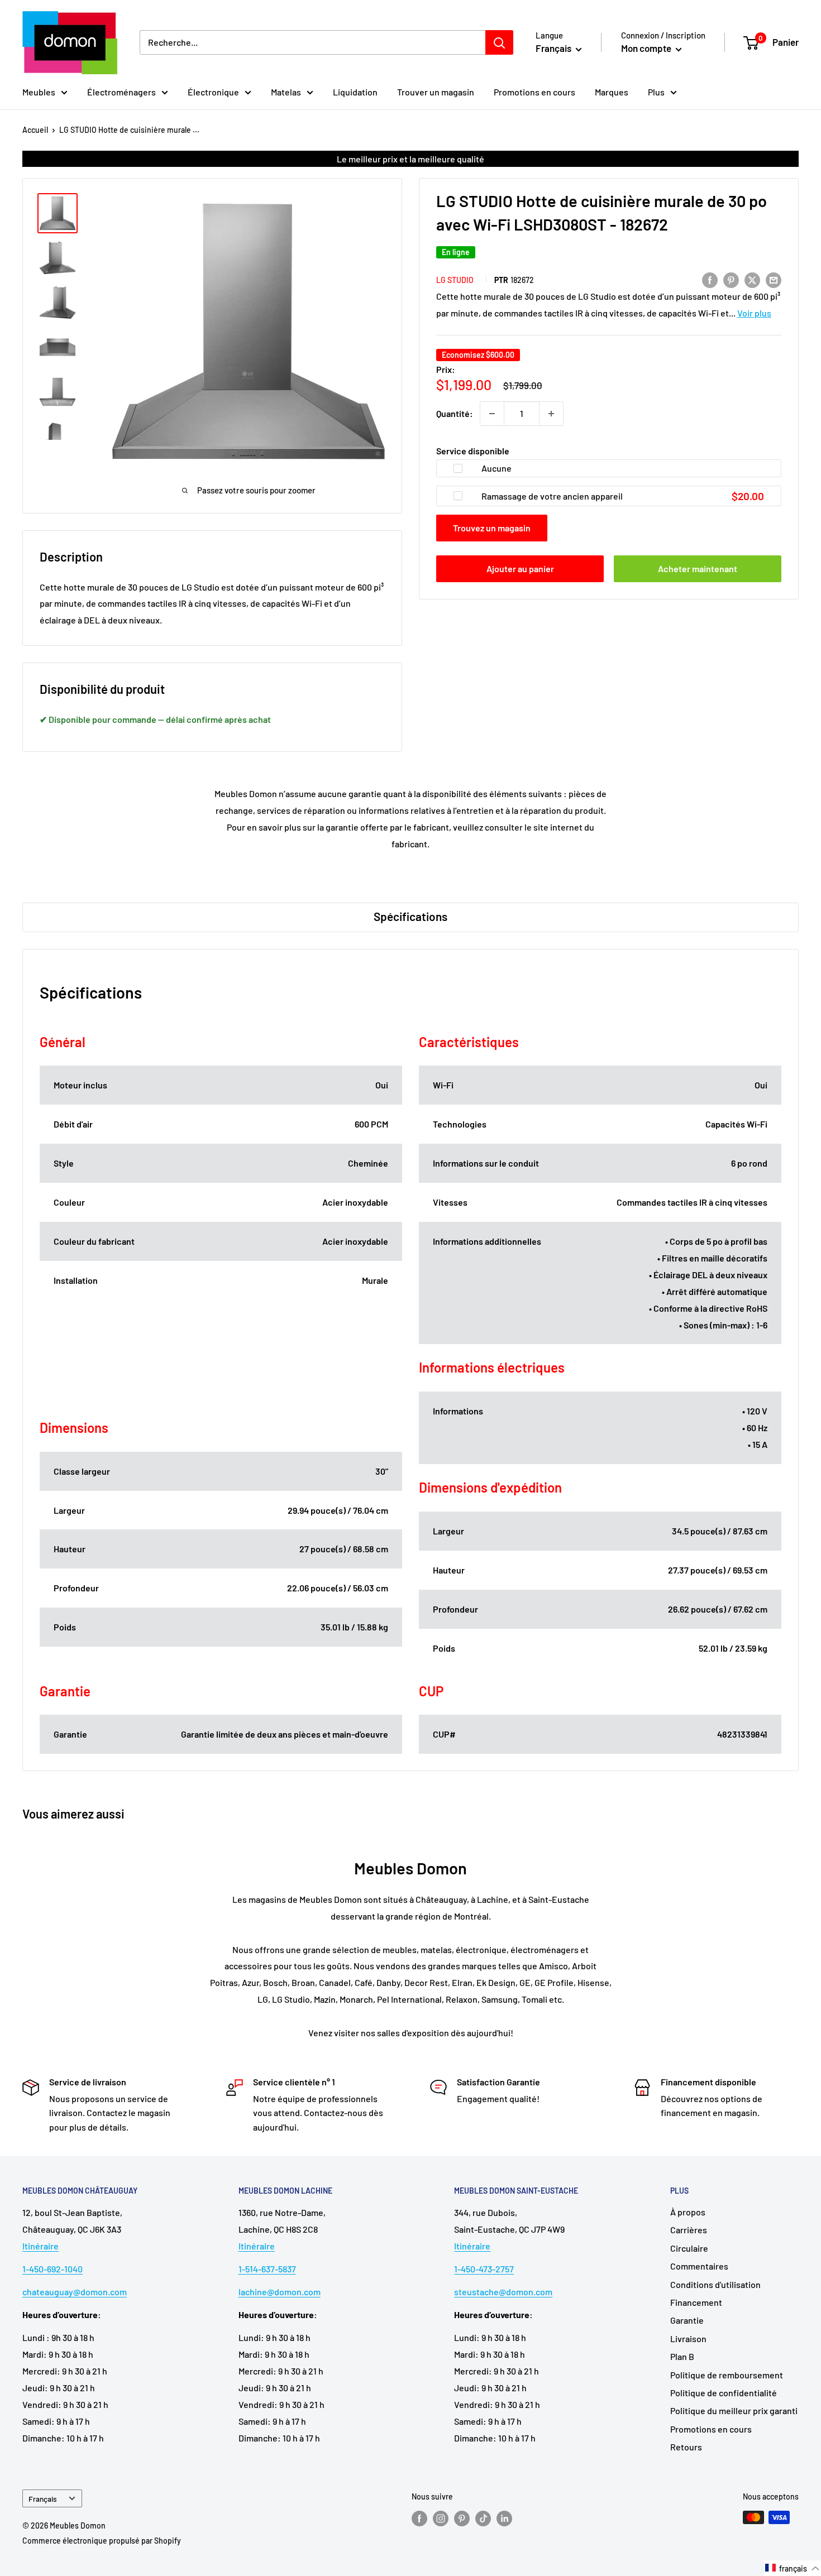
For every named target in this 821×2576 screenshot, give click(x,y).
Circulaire (689, 2248)
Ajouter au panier (520, 569)
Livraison (688, 2338)
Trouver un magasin (436, 92)
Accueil (35, 130)
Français (43, 2499)
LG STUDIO (455, 280)
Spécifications (410, 916)
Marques (612, 92)
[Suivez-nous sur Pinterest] (462, 2519)
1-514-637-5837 (267, 2269)
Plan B (682, 2356)
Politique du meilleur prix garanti (734, 2410)
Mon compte (647, 48)
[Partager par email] (774, 279)
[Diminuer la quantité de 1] (492, 414)
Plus (656, 92)
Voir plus (754, 313)
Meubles (39, 92)
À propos (688, 2212)
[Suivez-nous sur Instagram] (441, 2519)
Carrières (689, 2230)
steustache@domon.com (503, 2292)
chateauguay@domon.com (75, 2292)
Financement (696, 2302)
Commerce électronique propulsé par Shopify (102, 2541)
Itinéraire (40, 2246)
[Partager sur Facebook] (710, 279)
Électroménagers (121, 92)
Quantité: (455, 413)
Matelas (286, 92)
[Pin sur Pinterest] (731, 279)
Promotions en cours (534, 92)
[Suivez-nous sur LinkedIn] (504, 2519)
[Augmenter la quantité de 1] (551, 414)
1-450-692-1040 (52, 2269)
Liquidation (355, 92)
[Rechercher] (499, 42)
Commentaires (699, 2266)
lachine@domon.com (280, 2292)
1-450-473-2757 (484, 2269)
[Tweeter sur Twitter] (752, 279)
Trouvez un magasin (492, 528)
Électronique (213, 92)
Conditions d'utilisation (715, 2284)
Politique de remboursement (727, 2375)
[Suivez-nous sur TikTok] (483, 2519)
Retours (686, 2447)
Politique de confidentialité (724, 2393)
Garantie (687, 2320)
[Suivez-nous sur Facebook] (419, 2519)
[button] (793, 2568)
